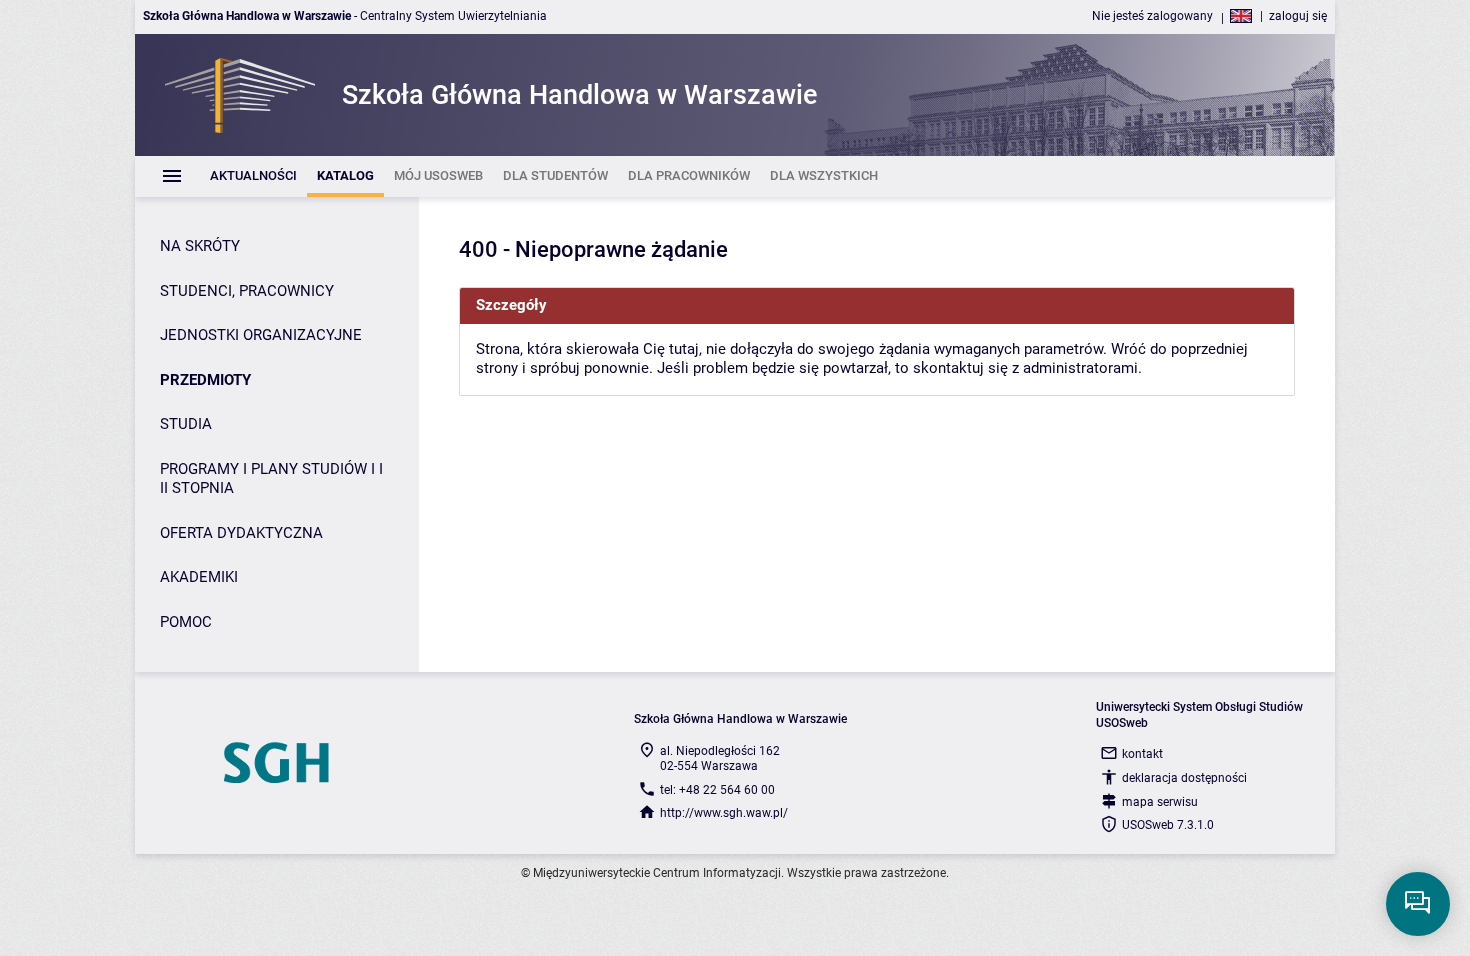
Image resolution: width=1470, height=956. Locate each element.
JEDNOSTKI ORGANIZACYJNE (261, 335)
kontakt (1142, 754)
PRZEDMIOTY (205, 380)
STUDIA (186, 424)
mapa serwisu (1160, 802)
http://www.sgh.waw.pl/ (724, 813)
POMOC (186, 622)
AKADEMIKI (199, 577)
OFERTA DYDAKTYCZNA (241, 533)
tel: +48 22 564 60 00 (717, 790)
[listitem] (253, 176)
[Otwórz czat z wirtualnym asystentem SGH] (1418, 904)
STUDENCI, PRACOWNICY (247, 291)
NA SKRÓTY (200, 246)
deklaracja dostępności (1184, 778)
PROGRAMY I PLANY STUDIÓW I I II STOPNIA (271, 479)
